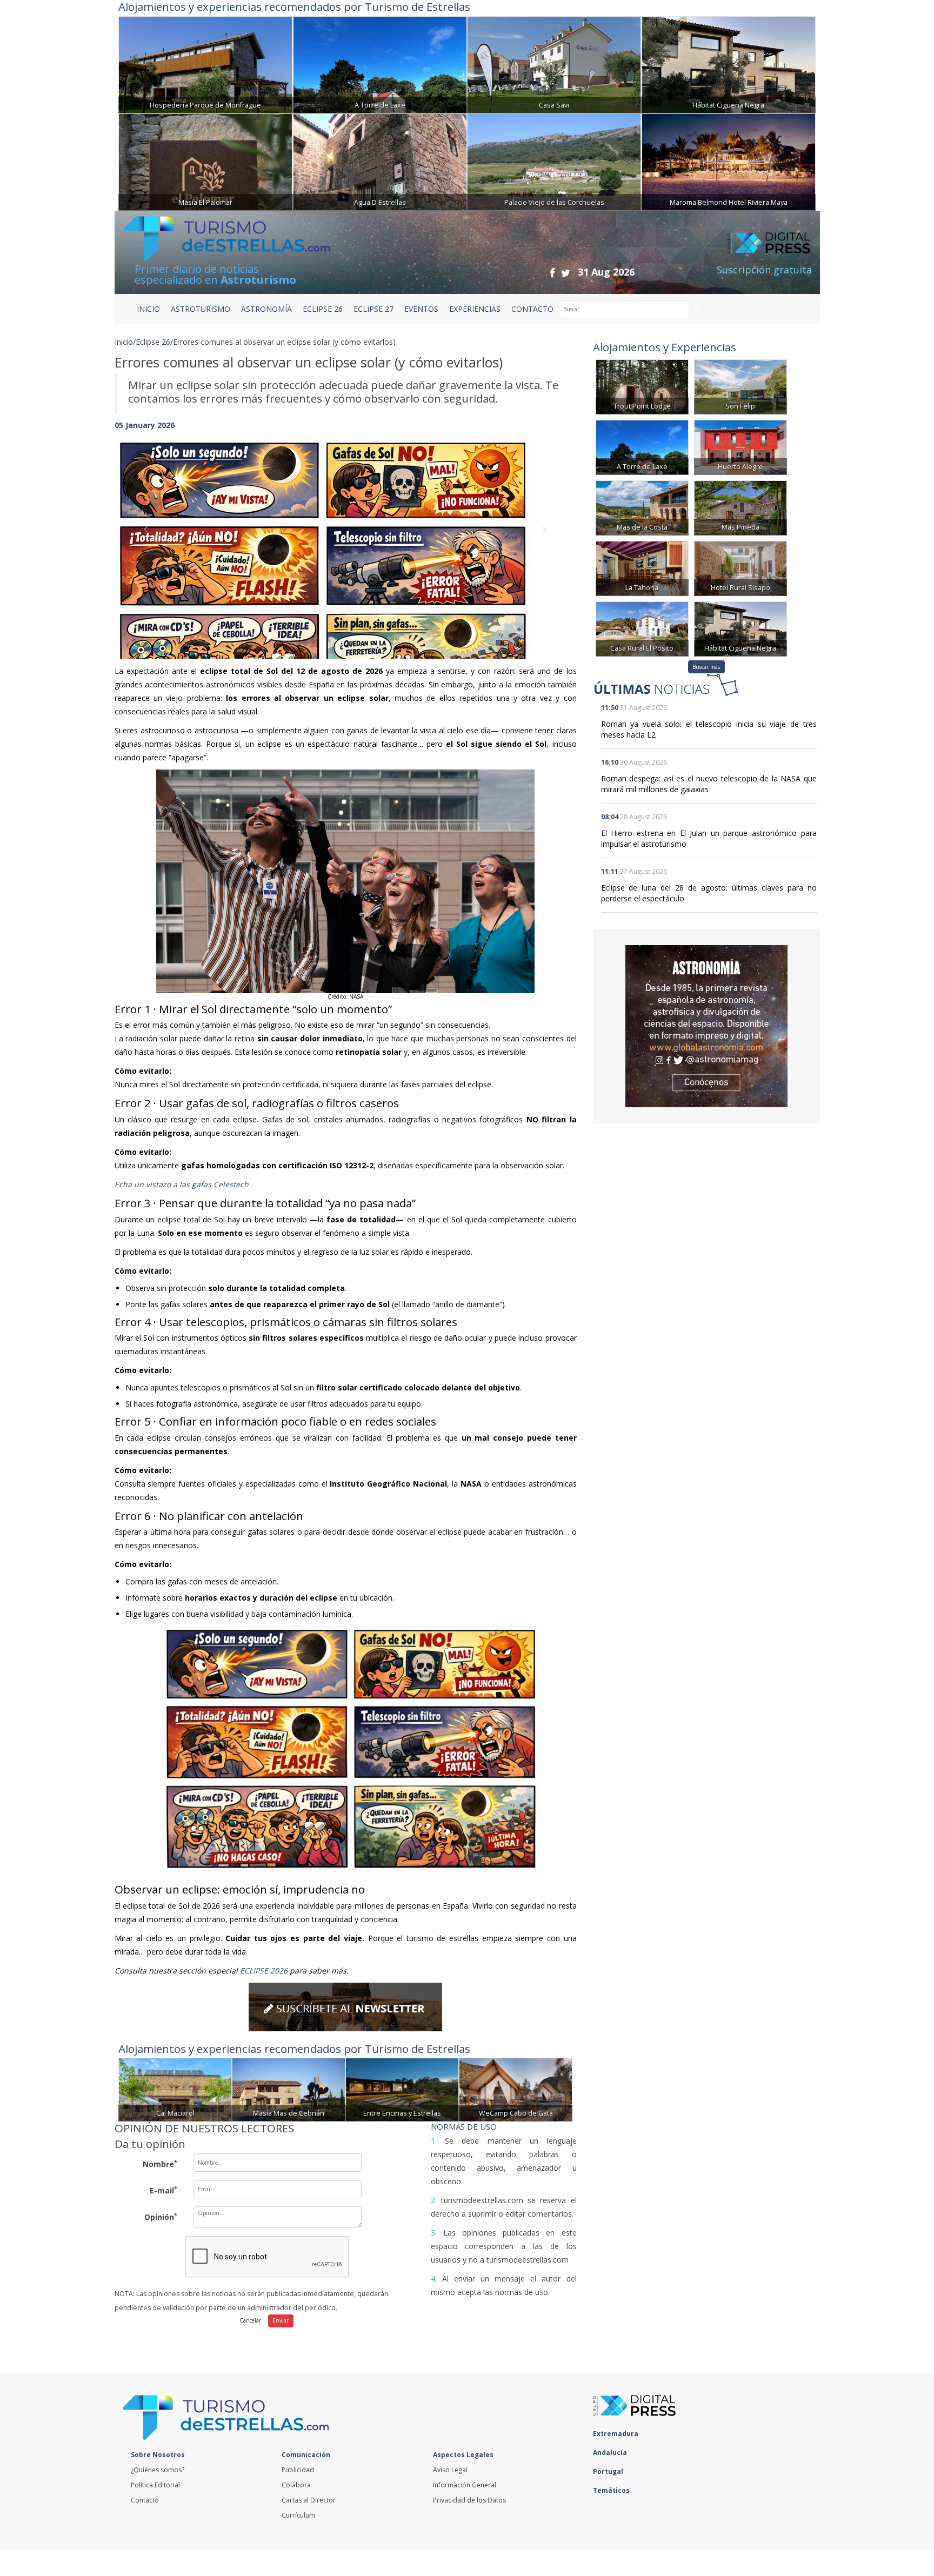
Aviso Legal (450, 2470)
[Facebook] (552, 273)
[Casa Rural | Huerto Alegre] (740, 447)
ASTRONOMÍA (266, 309)
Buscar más (706, 667)
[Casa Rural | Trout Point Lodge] (642, 386)
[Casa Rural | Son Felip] (740, 386)
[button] (149, 537)
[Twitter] (566, 273)
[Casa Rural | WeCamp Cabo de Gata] (516, 2089)
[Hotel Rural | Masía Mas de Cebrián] (289, 2089)
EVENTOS (421, 309)
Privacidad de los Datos (469, 2500)
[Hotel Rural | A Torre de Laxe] (380, 63)
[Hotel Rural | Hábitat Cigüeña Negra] (729, 63)
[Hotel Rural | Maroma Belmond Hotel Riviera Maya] (729, 161)
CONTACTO (532, 309)
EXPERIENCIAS (475, 309)
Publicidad (298, 2470)
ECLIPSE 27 (373, 309)
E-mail (164, 2190)
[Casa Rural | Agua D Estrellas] (380, 161)
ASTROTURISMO (201, 309)
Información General (465, 2485)
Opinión (161, 2217)
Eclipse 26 (153, 342)
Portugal (609, 2471)
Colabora (296, 2485)
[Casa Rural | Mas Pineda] (740, 507)
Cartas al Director (309, 2500)
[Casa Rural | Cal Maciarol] (175, 2089)
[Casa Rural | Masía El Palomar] (205, 161)
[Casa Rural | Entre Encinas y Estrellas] (402, 2089)
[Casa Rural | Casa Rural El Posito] (642, 628)
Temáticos (612, 2490)
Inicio (148, 309)
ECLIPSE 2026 (264, 1971)
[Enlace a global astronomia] (706, 1026)
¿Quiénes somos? (158, 2470)
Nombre (160, 2164)
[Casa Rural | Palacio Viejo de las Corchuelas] (554, 161)
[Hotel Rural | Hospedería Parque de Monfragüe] (205, 63)
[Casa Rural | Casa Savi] (554, 63)
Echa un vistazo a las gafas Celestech (182, 1184)
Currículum (298, 2515)
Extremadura (616, 2434)
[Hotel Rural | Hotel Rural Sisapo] (740, 568)
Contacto (145, 2500)
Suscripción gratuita (764, 270)
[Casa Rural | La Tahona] (642, 568)
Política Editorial (155, 2485)
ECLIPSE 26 (323, 309)
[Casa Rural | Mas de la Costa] (642, 507)
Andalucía (611, 2453)
